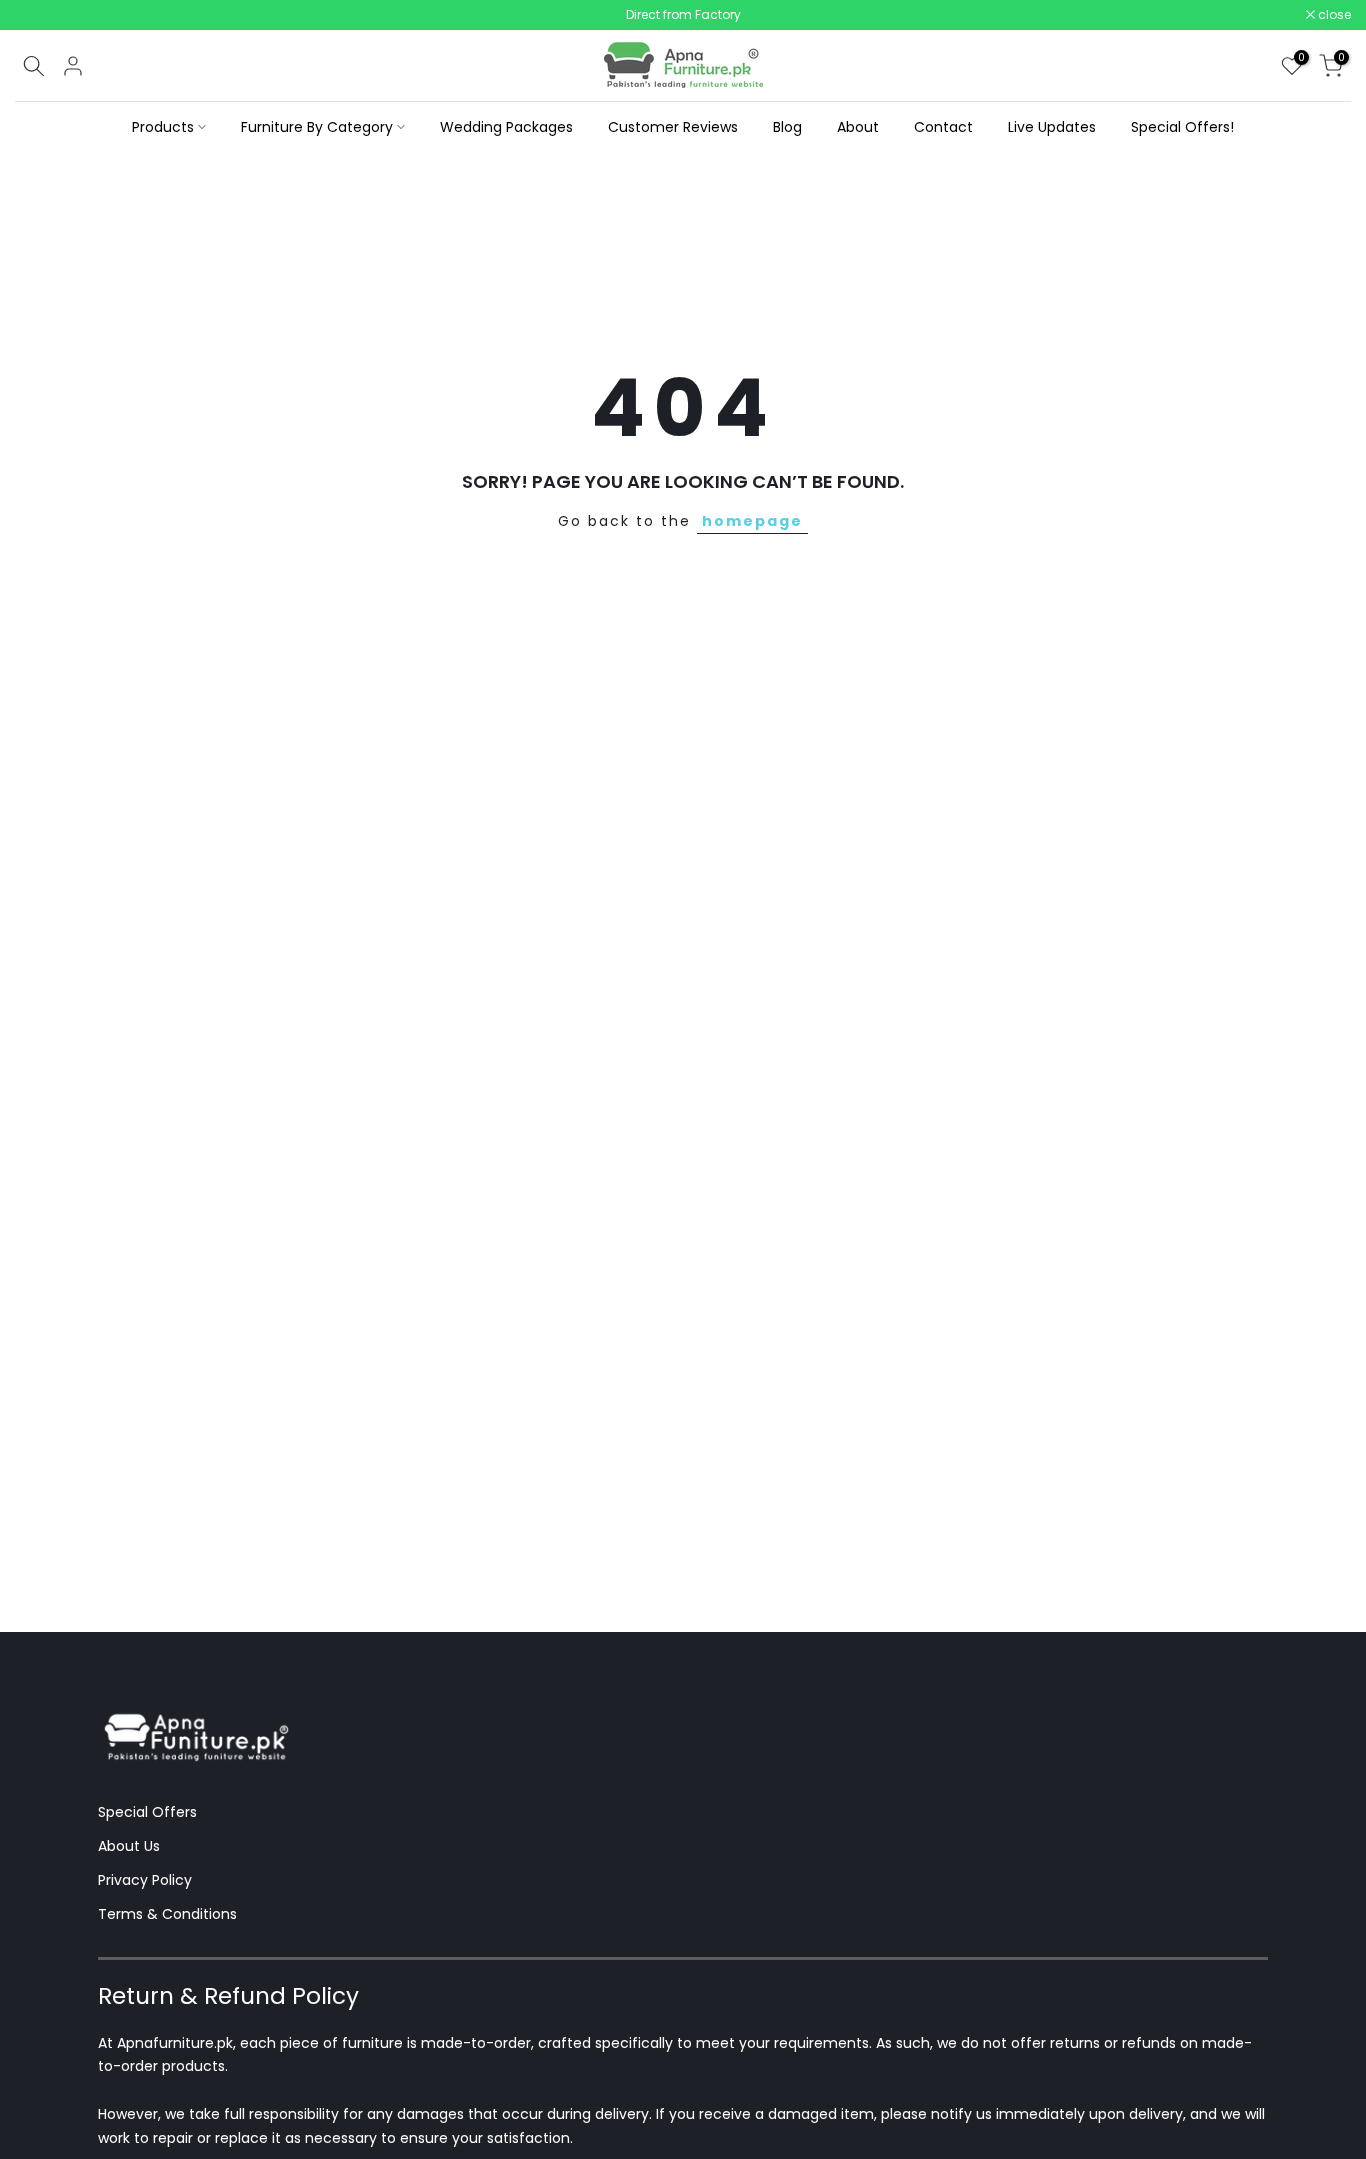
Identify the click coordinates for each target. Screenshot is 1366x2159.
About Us (129, 1846)
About (858, 127)
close (42, 15)
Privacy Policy (145, 1880)
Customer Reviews (673, 127)
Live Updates (1052, 127)
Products (163, 127)
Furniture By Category (317, 127)
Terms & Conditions (167, 1914)
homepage (752, 521)
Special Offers (147, 1812)
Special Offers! (1182, 127)
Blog (787, 127)
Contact (943, 127)
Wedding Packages (506, 127)
